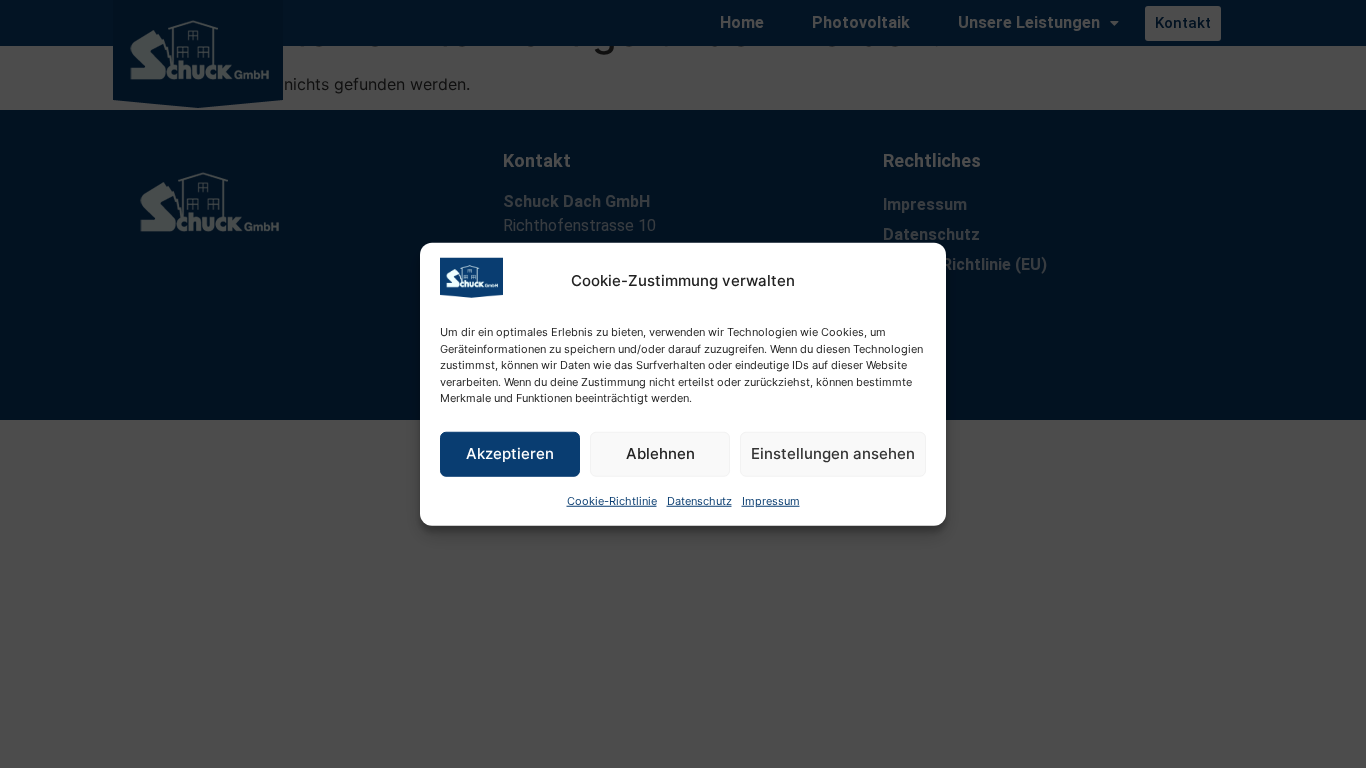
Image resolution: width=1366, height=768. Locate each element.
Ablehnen (660, 453)
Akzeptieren (510, 453)
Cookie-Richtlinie (612, 500)
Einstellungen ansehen (833, 453)
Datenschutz (699, 500)
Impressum (771, 500)
